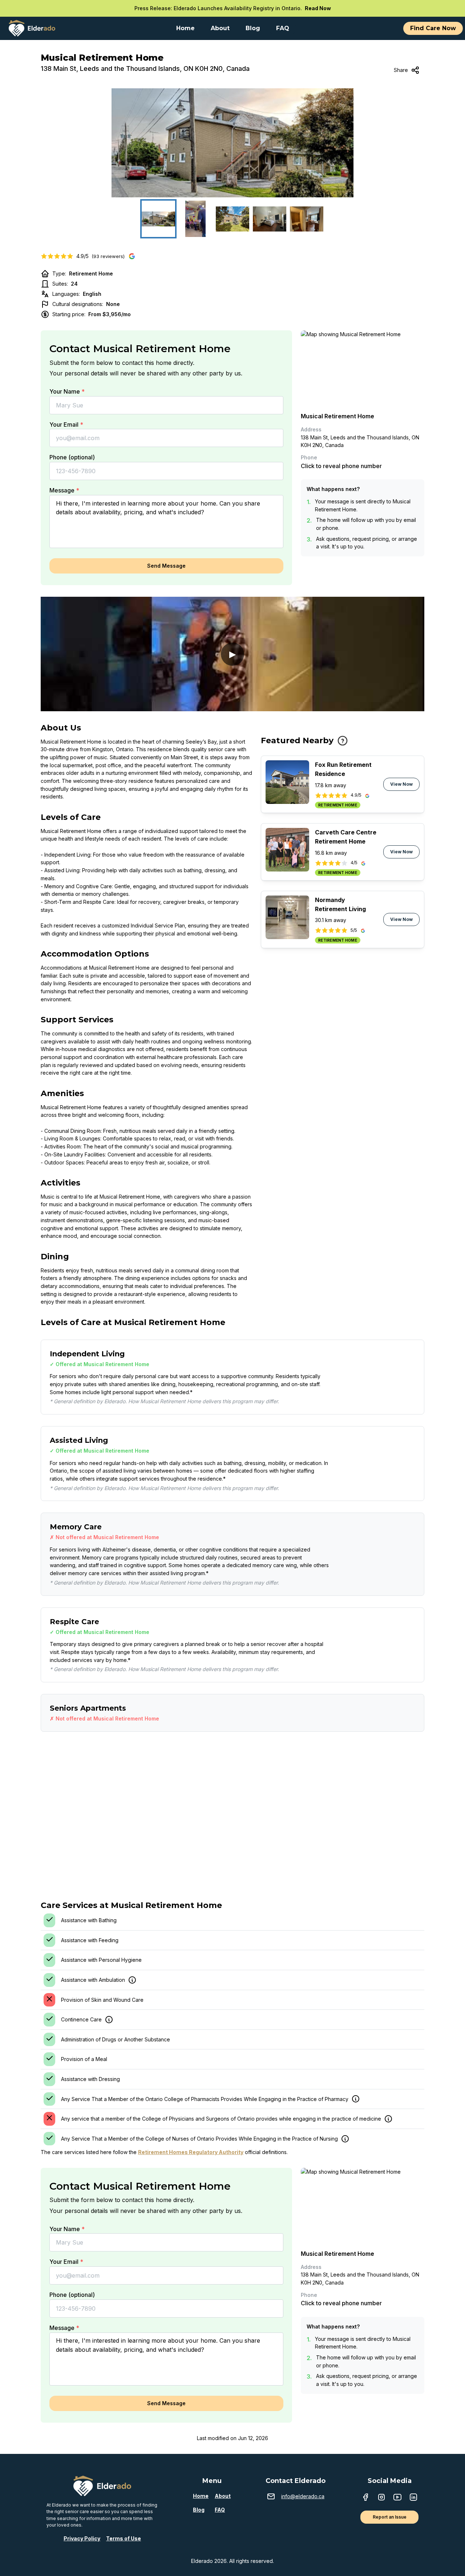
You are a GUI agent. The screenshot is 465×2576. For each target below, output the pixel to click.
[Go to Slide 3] (232, 219)
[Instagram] (381, 2498)
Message (64, 490)
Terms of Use (124, 2538)
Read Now (318, 8)
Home (201, 2496)
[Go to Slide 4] (270, 219)
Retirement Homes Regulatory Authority (191, 2152)
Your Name (67, 391)
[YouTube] (397, 2498)
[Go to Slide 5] (307, 219)
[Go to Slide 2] (195, 219)
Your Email (66, 424)
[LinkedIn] (413, 2498)
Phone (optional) (72, 457)
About (223, 2496)
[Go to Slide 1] (158, 219)
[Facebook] (365, 2498)
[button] (232, 143)
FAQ (220, 2510)
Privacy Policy (82, 2538)
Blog (199, 2510)
